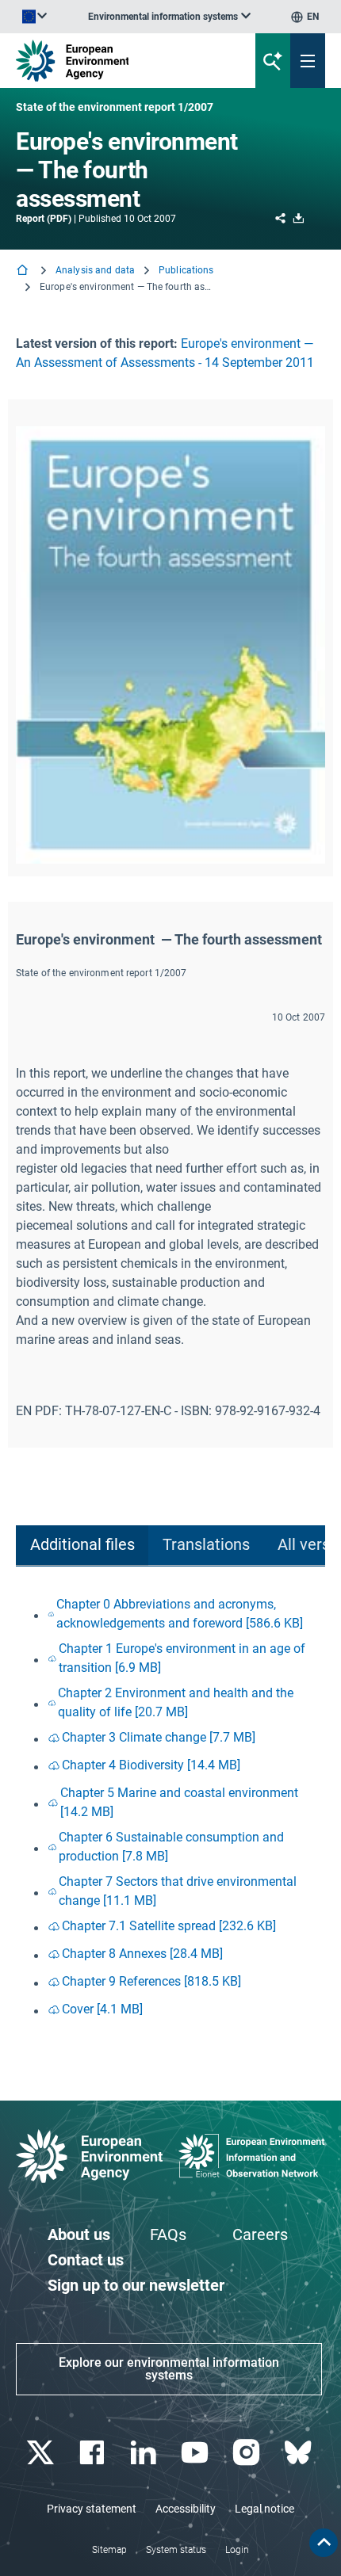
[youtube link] (196, 2453)
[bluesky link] (299, 2453)
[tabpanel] (170, 1808)
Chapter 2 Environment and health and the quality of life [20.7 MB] (176, 1702)
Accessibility (186, 2509)
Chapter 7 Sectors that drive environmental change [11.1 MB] (178, 1891)
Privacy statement (92, 2509)
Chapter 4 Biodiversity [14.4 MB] (151, 1765)
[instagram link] (248, 2453)
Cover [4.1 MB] (102, 2009)
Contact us (86, 2260)
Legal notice (264, 2509)
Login (237, 2550)
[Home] (24, 271)
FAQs (168, 2234)
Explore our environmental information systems (169, 2369)
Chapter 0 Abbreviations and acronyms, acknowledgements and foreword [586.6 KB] (180, 1614)
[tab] (82, 1546)
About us (79, 2234)
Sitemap (109, 2550)
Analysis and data (95, 270)
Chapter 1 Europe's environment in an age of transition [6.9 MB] (182, 1658)
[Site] (115, 61)
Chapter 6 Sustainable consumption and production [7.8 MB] (171, 1847)
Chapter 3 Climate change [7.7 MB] (159, 1737)
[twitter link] (42, 2453)
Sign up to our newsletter (136, 2285)
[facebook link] (93, 2453)
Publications (186, 270)
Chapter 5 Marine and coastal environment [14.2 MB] (179, 1802)
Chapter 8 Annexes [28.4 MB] (142, 1954)
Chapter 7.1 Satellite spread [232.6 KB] (169, 1926)
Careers (260, 2234)
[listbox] (169, 17)
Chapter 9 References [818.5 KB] (151, 1981)
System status (176, 2550)
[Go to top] (324, 2543)
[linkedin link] (145, 2453)
